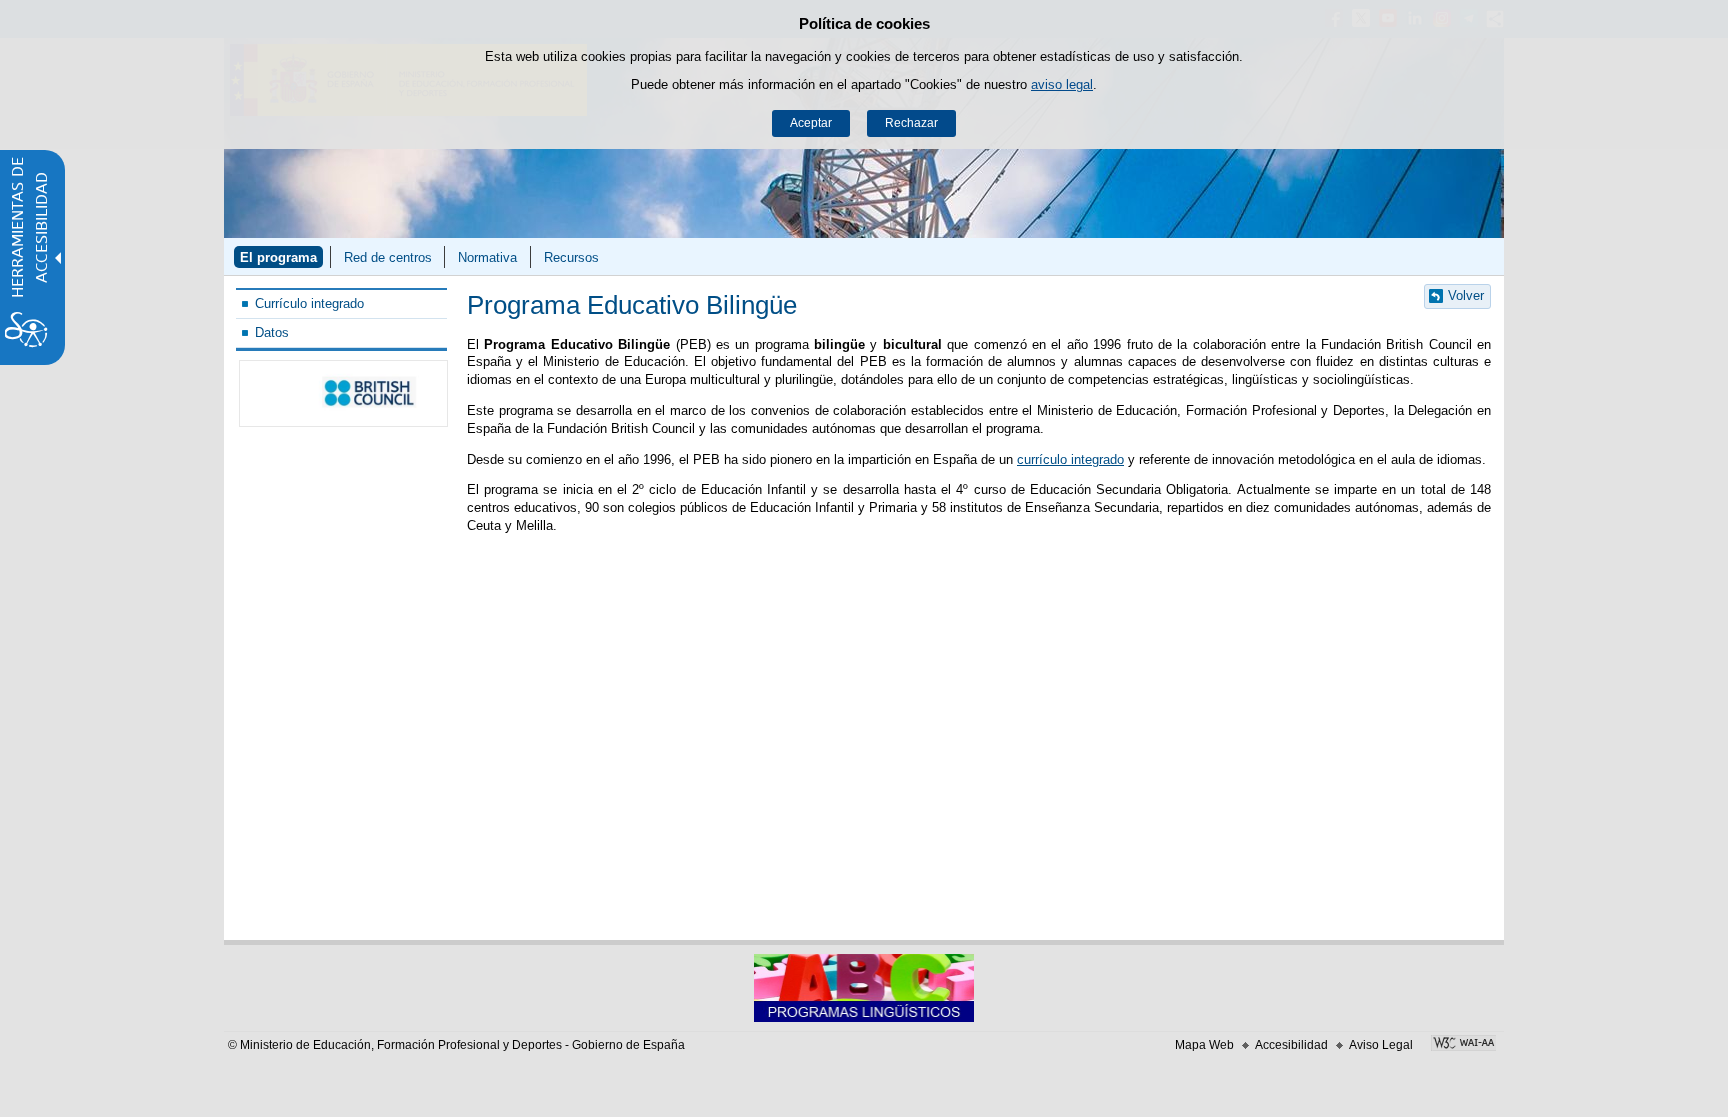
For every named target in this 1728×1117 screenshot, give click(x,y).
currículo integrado (1070, 459)
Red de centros (388, 257)
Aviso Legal (1381, 1045)
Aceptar (811, 123)
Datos (272, 332)
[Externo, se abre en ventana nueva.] (343, 393)
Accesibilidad (1291, 1045)
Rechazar (911, 123)
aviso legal (1062, 84)
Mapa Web (1204, 1045)
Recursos (571, 257)
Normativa (487, 257)
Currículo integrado (309, 303)
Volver (1466, 295)
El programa (278, 257)
